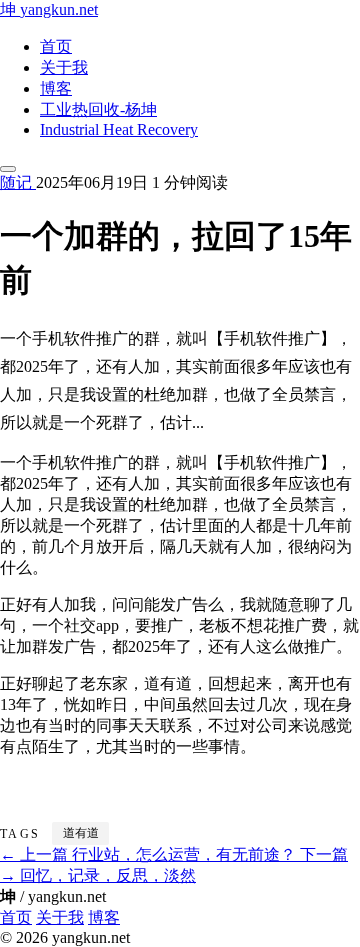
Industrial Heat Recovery (119, 129)
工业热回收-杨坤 (98, 109)
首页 (56, 46)
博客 (56, 88)
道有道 (81, 833)
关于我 (64, 67)
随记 (18, 182)
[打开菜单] (8, 169)
